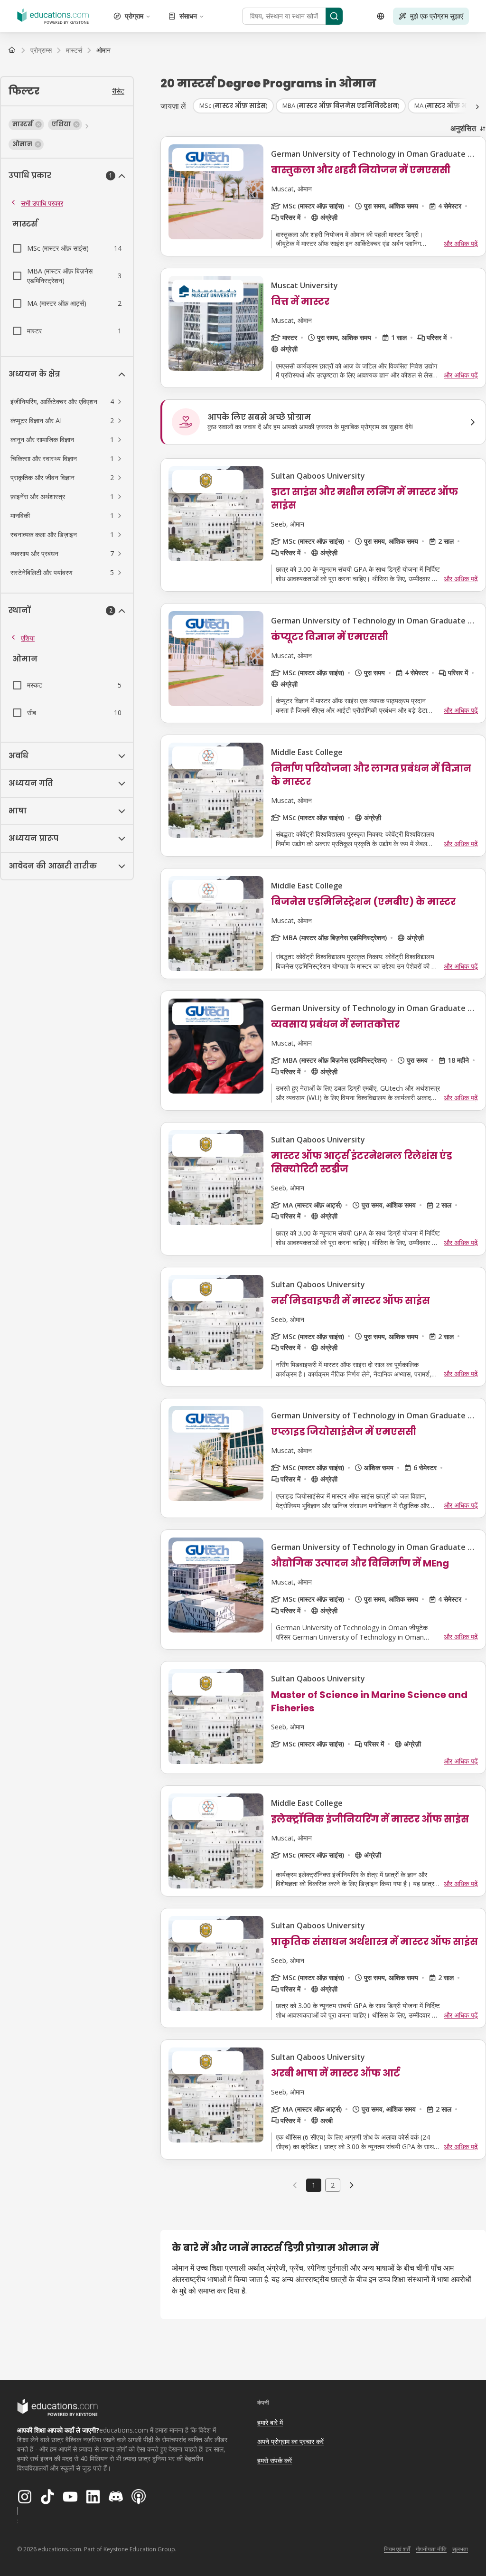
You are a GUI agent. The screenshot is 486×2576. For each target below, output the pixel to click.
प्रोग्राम (134, 16)
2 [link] (333, 2185)
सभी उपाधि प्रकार (42, 203)
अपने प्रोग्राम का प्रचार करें (290, 2441)
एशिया (28, 638)
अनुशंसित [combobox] (463, 128)
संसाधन (188, 16)
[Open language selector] (381, 16)
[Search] (334, 16)
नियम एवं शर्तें (397, 2549)
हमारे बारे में (270, 2422)
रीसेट (118, 91)
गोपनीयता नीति (431, 2549)
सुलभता (460, 2549)
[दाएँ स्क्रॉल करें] (477, 107)
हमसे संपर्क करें (275, 2460)
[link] (103, 50)
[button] (26, 124)
